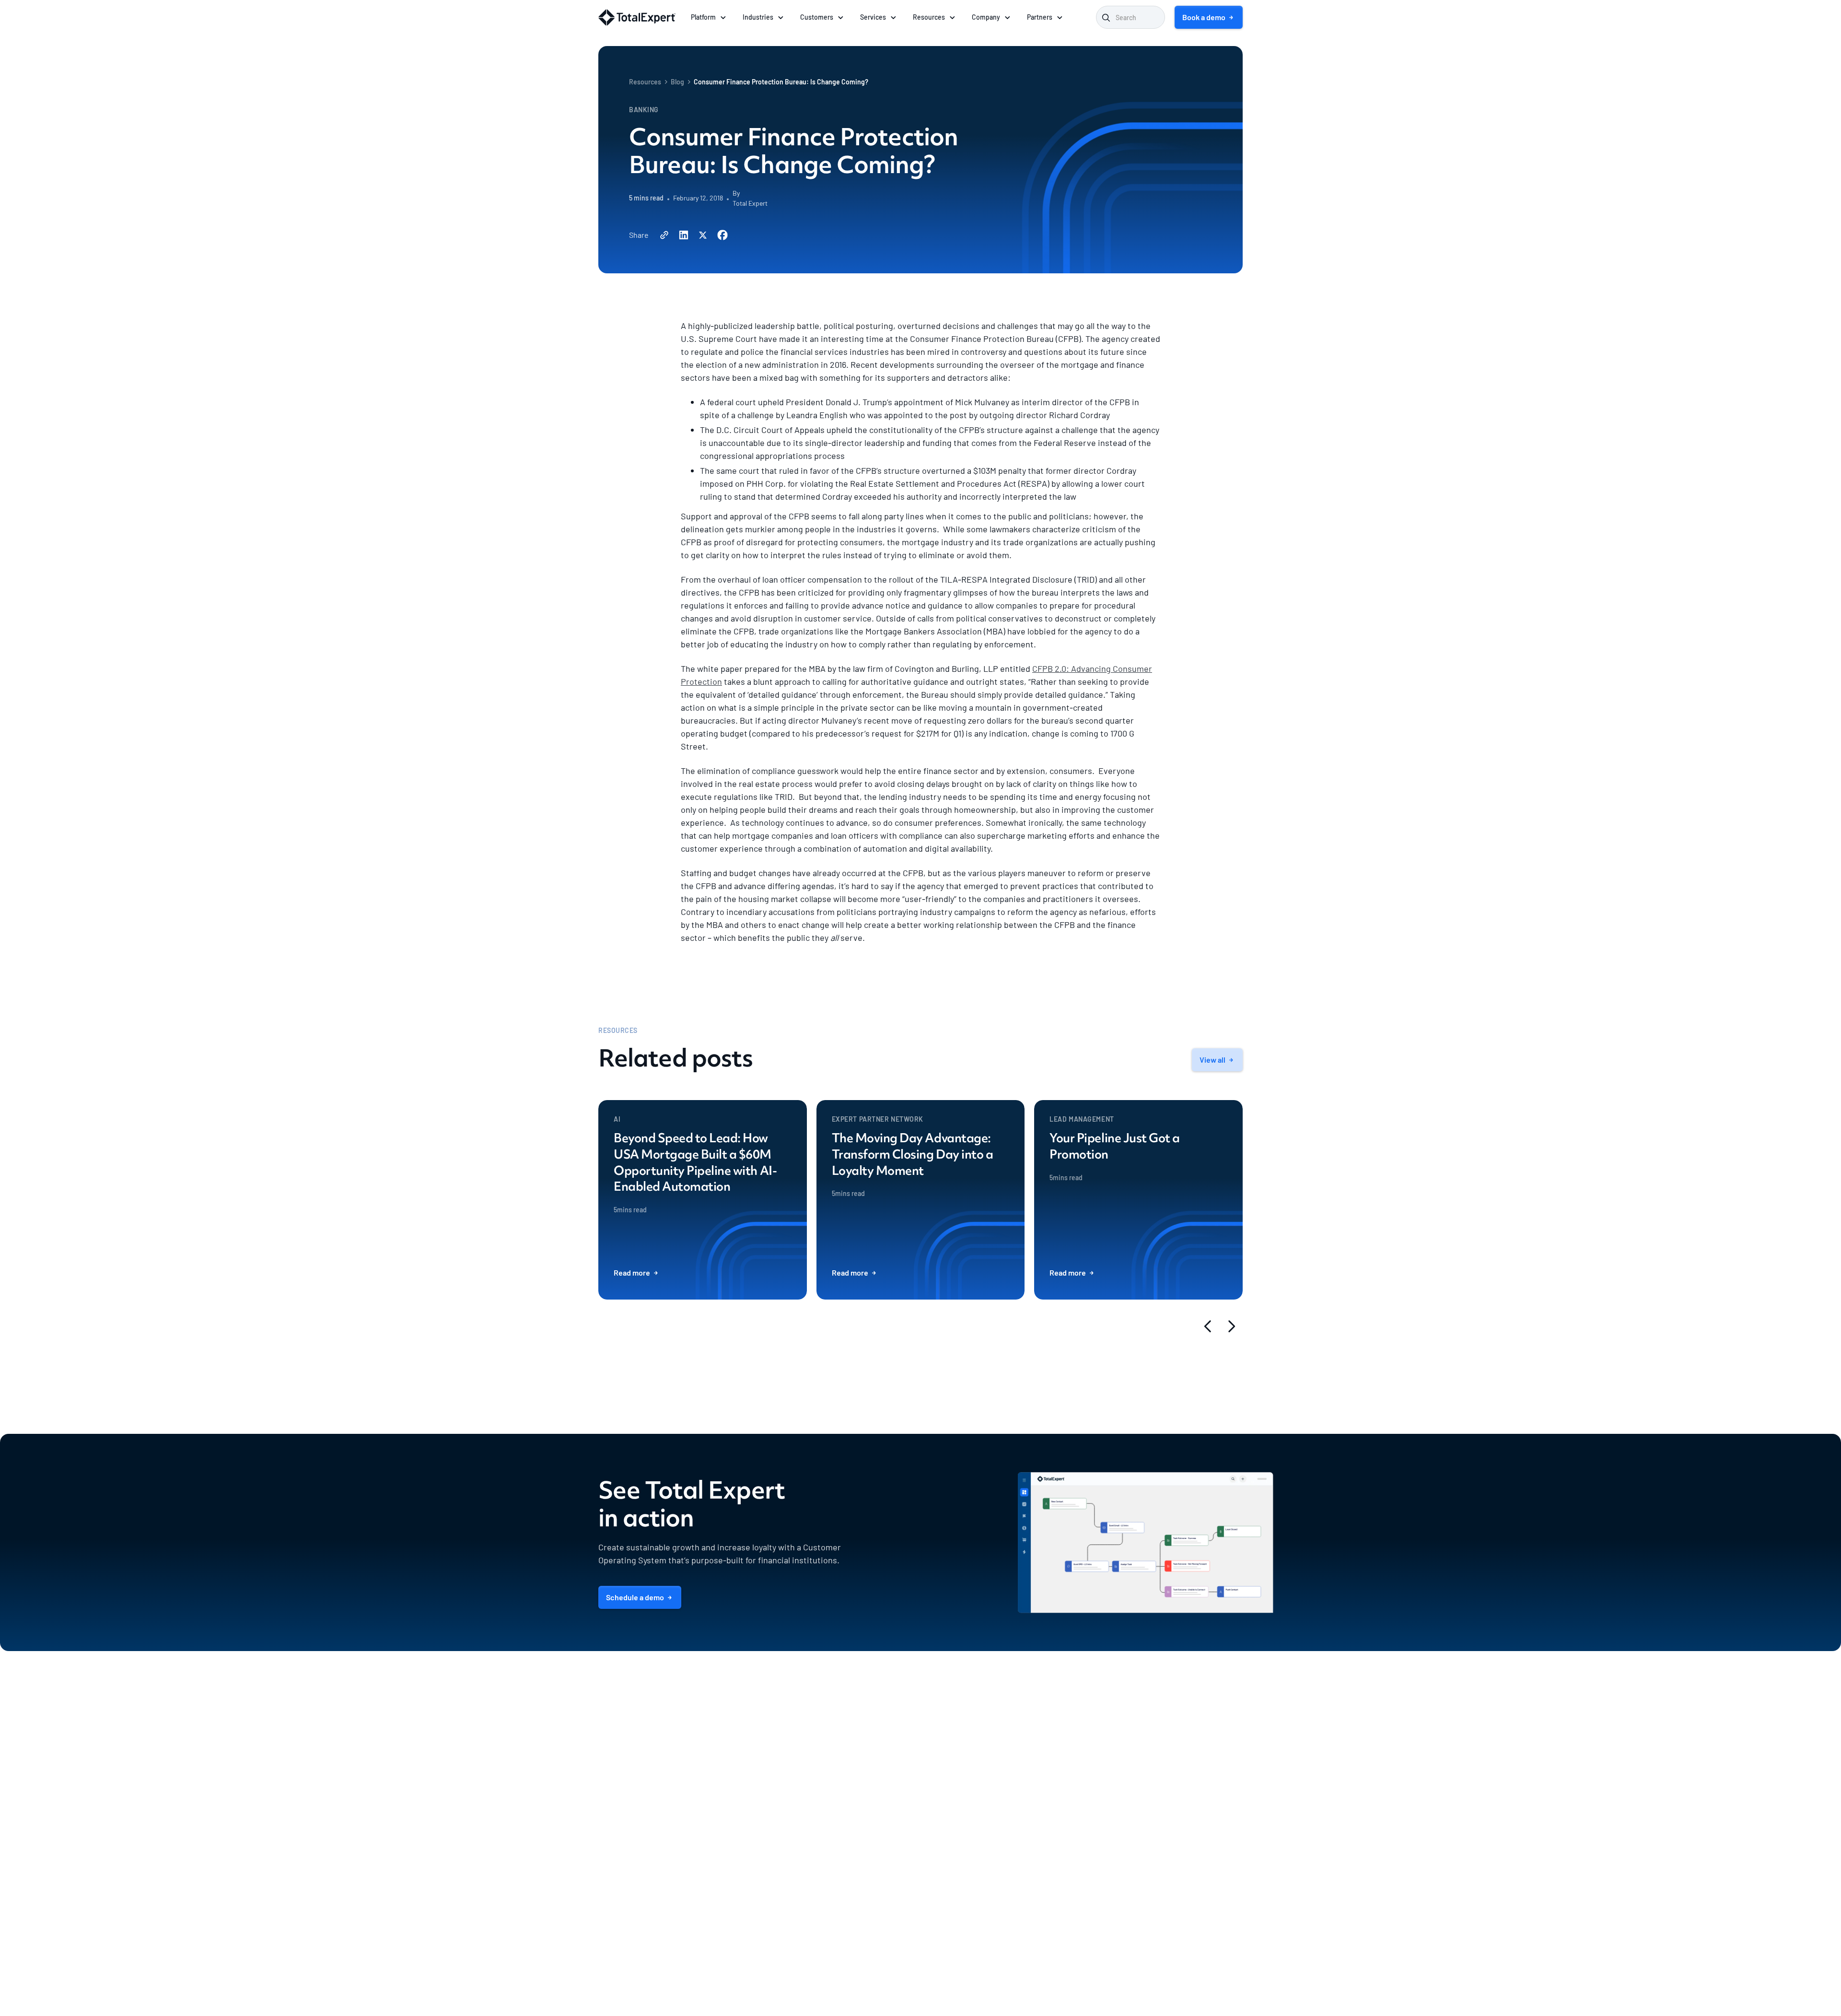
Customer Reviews (1060, 1932)
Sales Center (829, 1768)
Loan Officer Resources (1066, 1813)
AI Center (824, 1753)
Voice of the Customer (1065, 1917)
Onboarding (939, 1738)
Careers (1154, 1753)
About (1152, 1738)
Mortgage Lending (837, 1827)
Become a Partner (947, 1857)
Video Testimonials (1060, 1902)
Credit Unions (831, 1857)
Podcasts (1046, 1753)
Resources (645, 82)
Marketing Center (836, 1783)
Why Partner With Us (951, 1827)
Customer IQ (829, 1738)
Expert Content (944, 1783)
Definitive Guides (1058, 1783)
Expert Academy (1056, 1843)
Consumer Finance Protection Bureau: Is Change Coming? (781, 82)
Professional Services (953, 1753)
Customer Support (1170, 1827)
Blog (677, 82)
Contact (1155, 1842)
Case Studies (1051, 1887)
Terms (1184, 1973)
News (1151, 1783)
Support (933, 1768)
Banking (823, 1842)
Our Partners (940, 1842)
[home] (637, 18)
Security (1155, 1768)
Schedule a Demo (1168, 1857)
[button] (709, 17)
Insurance (825, 1872)
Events (1042, 1828)
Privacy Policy (1223, 1973)
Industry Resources (1061, 1768)
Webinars (1046, 1798)
